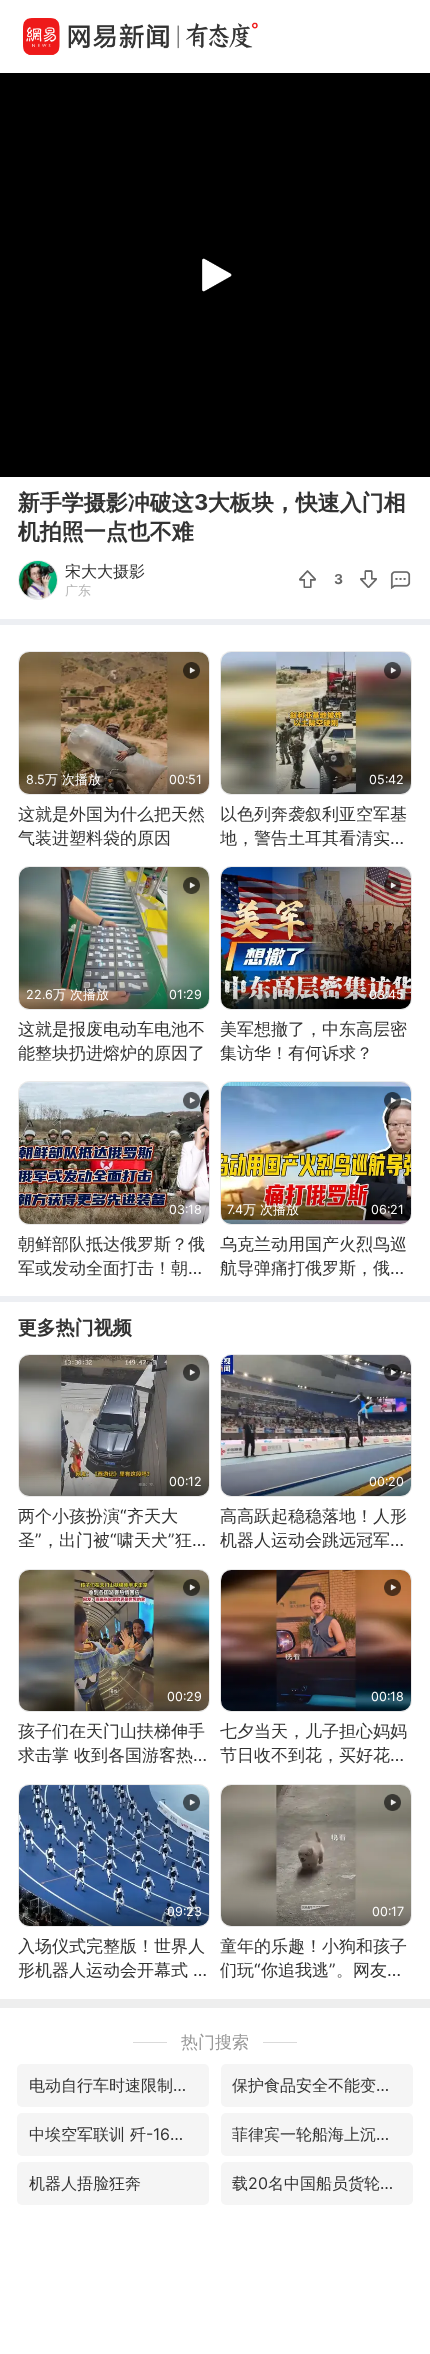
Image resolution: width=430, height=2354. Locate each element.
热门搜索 (215, 2041)
